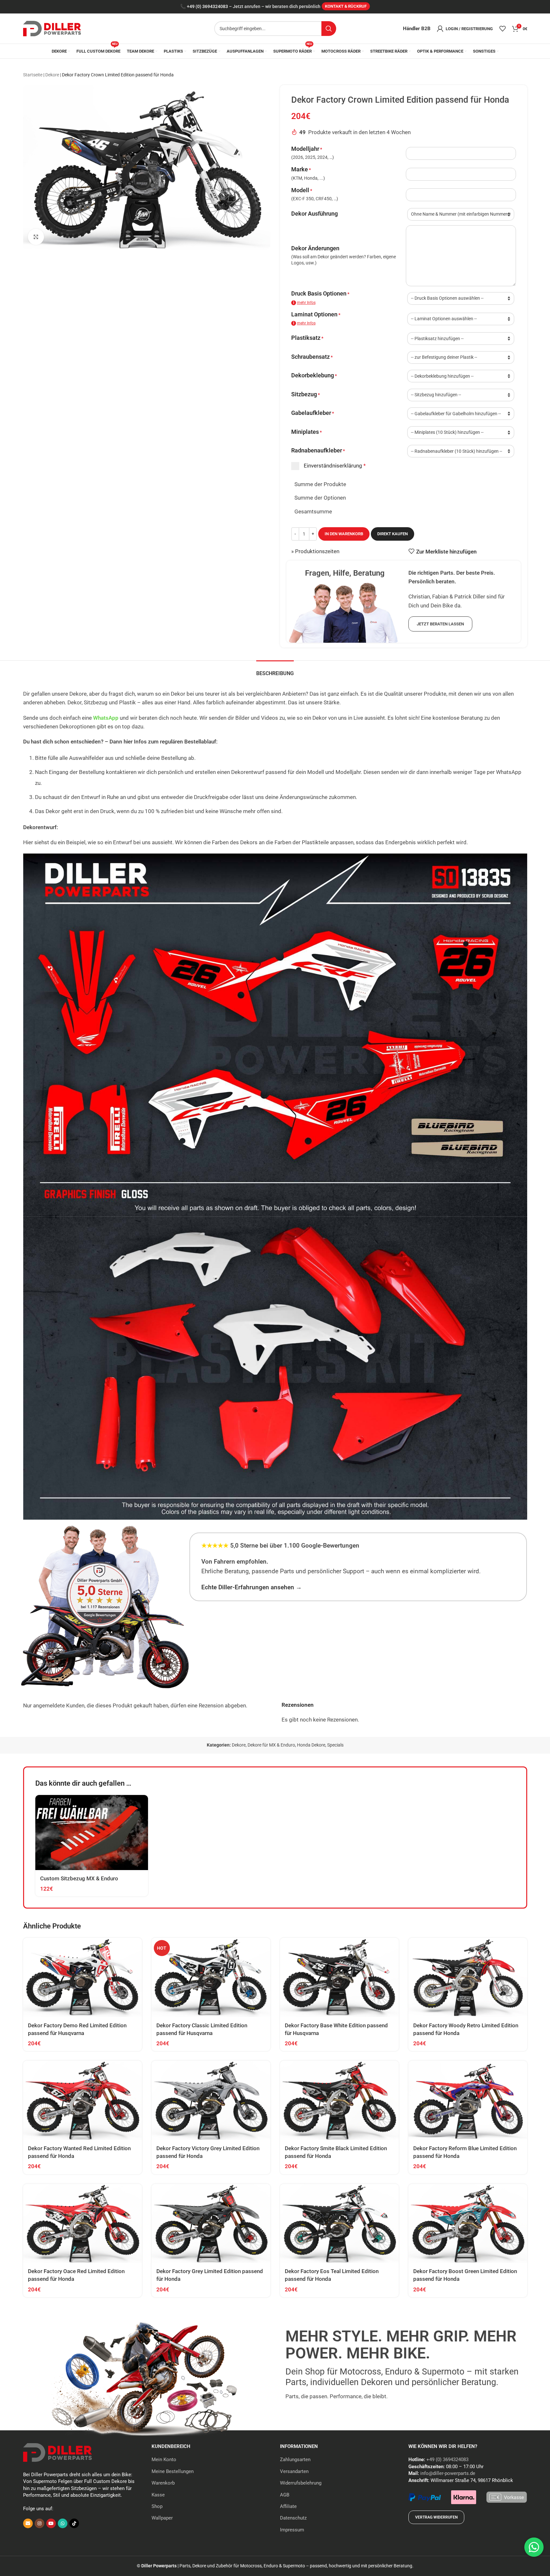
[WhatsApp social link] (63, 2523)
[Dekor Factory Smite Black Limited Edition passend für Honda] (339, 2100)
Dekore (52, 75)
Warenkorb (163, 2483)
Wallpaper (162, 2518)
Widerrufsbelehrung (301, 2483)
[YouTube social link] (51, 2523)
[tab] (275, 670)
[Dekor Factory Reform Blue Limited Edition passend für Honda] (468, 2100)
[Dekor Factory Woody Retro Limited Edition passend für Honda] (468, 1977)
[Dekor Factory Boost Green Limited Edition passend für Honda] (468, 2224)
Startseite (33, 75)
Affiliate (288, 2506)
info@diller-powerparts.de (448, 2473)
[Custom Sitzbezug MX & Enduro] (92, 1833)
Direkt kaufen (393, 534)
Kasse (158, 2495)
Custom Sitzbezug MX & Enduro (79, 1878)
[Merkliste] (502, 29)
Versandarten (294, 2471)
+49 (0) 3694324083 (207, 7)
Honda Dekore (311, 1745)
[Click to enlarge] (36, 237)
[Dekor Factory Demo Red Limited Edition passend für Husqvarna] (83, 1977)
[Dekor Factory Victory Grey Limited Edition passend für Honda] (211, 2100)
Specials (335, 1745)
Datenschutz (293, 2518)
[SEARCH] (329, 29)
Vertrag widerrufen (436, 2517)
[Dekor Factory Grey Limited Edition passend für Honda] (211, 2224)
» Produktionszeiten (315, 551)
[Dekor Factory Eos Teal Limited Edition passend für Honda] (339, 2224)
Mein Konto (164, 2460)
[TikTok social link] (74, 2523)
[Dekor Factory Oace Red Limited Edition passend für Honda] (83, 2224)
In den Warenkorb (344, 534)
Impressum (292, 2530)
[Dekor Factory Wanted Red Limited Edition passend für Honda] (83, 2100)
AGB (285, 2495)
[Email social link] (28, 2523)
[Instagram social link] (39, 2523)
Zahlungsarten (295, 2460)
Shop (157, 2506)
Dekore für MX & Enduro (271, 1745)
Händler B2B (417, 29)
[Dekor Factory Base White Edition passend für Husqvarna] (339, 1977)
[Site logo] (52, 28)
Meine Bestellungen (173, 2471)
